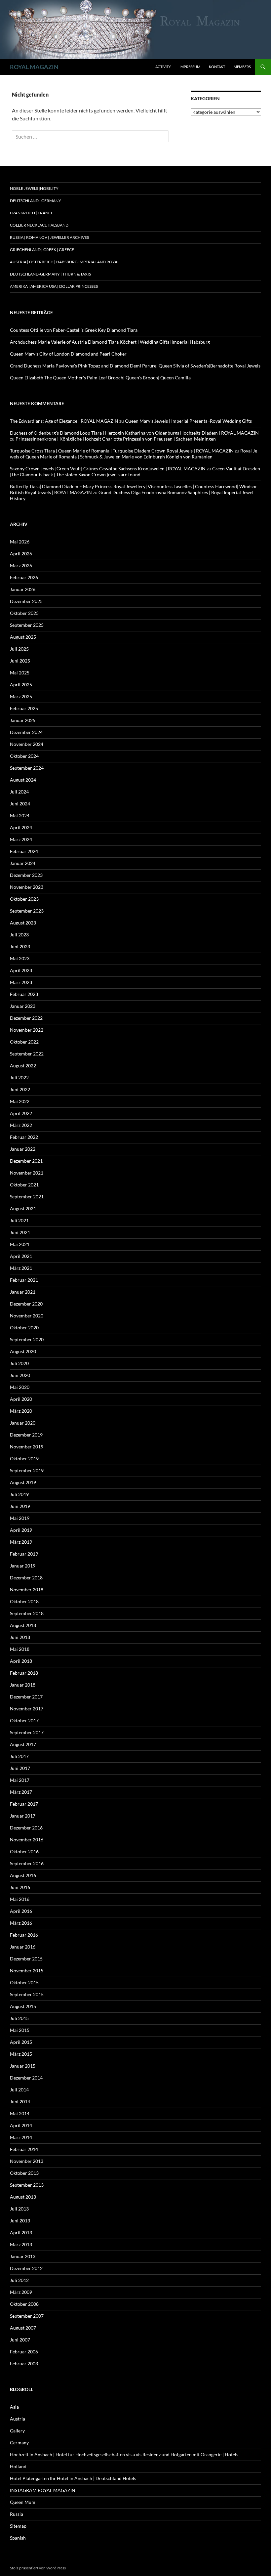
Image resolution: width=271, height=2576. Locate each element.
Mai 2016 (20, 1899)
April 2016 (21, 1911)
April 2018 (21, 1661)
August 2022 (23, 1066)
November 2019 (27, 1447)
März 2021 (21, 1268)
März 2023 (21, 982)
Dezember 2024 (26, 732)
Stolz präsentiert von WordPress (38, 2568)
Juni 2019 (20, 1506)
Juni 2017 (20, 1768)
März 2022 (21, 1125)
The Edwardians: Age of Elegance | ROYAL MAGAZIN (64, 421)
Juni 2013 (20, 2221)
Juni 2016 (20, 1887)
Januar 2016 (23, 1947)
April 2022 (21, 1113)
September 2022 (27, 1054)
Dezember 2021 (26, 1161)
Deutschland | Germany (36, 201)
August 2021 (23, 1208)
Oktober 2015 (24, 1982)
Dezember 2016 (26, 1828)
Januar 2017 (23, 1816)
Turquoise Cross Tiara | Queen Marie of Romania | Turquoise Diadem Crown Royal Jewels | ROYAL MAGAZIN (122, 451)
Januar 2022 (23, 1149)
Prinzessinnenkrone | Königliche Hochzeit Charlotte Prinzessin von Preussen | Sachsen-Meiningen (116, 439)
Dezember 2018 (26, 1578)
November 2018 (27, 1589)
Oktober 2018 (24, 1601)
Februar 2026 (24, 577)
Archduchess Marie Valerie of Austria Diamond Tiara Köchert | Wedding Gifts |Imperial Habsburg (110, 342)
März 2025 (21, 696)
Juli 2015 (19, 2018)
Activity (163, 67)
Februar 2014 (24, 2149)
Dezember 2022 (26, 1018)
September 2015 (27, 1994)
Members (242, 67)
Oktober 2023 (24, 899)
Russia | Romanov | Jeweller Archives (49, 237)
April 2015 (21, 2042)
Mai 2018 (20, 1649)
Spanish (18, 2538)
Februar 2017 (24, 1804)
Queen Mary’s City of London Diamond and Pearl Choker (68, 354)
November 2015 (27, 1971)
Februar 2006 (24, 2352)
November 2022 (27, 1030)
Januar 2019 (23, 1566)
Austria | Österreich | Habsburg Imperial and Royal (65, 262)
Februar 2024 (24, 851)
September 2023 (27, 911)
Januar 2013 (23, 2256)
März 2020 (21, 1411)
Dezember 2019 (26, 1435)
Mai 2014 (20, 2113)
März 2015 (21, 2054)
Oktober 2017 (24, 1720)
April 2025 (21, 685)
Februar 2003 (24, 2363)
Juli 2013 (19, 2209)
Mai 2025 (20, 673)
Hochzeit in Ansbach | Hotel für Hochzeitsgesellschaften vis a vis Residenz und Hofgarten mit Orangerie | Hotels (124, 2454)
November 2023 (27, 887)
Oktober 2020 (24, 1328)
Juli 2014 (19, 2090)
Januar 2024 (23, 863)
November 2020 (27, 1316)
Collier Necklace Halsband (39, 225)
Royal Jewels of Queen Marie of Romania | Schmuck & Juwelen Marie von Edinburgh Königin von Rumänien (134, 454)
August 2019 (23, 1482)
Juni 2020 (20, 1375)
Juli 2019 (19, 1494)
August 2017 (23, 1744)
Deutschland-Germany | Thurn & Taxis (50, 274)
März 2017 (21, 1792)
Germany (19, 2443)
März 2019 (21, 1542)
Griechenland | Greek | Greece (42, 250)
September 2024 (27, 768)
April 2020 (21, 1399)
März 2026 (21, 565)
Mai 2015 (20, 2030)
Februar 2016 (24, 1935)
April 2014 (21, 2125)
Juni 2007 (20, 2340)
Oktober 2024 (24, 756)
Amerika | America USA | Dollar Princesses (54, 286)
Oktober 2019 (24, 1459)
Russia (17, 2514)
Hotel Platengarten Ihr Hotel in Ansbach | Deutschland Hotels (73, 2478)
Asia (14, 2407)
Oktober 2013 (24, 2173)
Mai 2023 (20, 958)
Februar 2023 (24, 994)
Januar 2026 (23, 589)
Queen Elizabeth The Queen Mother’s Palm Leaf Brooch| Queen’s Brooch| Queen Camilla (100, 378)
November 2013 (27, 2161)
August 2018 (23, 1625)
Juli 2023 (19, 935)
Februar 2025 (24, 708)
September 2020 (27, 1339)
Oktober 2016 (24, 1851)
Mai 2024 (20, 816)
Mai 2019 (20, 1518)
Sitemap (18, 2526)
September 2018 (27, 1613)
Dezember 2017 (26, 1697)
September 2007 (27, 2316)
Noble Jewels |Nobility (34, 188)
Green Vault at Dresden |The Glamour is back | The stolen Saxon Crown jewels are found (135, 472)
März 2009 (21, 2292)
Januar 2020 (23, 1423)
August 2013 (23, 2197)
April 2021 (21, 1256)
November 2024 (27, 744)
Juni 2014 (20, 2102)
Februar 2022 (24, 1137)
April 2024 (21, 827)
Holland (18, 2466)
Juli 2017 (19, 1756)
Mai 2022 (20, 1101)
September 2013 (27, 2185)
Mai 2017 (20, 1780)
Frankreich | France (32, 213)
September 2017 (27, 1732)
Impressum (190, 67)
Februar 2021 (24, 1280)
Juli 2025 (19, 649)
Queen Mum (23, 2502)
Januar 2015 (23, 2066)
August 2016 (23, 1875)
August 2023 (23, 923)
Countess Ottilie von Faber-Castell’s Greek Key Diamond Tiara (74, 330)
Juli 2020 (19, 1363)
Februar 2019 (24, 1554)
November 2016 (27, 1840)
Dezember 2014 (26, 2078)
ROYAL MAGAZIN (34, 67)
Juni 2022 (20, 1089)
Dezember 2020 (26, 1304)
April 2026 (21, 554)
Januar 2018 (23, 1685)
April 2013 (21, 2233)
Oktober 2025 (24, 613)
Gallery (17, 2431)
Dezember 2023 (26, 875)
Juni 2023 (20, 946)
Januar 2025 (23, 720)
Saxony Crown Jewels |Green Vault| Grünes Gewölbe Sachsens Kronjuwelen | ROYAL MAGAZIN (108, 469)
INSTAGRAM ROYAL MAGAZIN (43, 2490)
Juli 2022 (19, 1077)
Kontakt (217, 67)
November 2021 (27, 1173)
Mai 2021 (20, 1244)
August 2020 (23, 1351)
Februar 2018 (24, 1673)
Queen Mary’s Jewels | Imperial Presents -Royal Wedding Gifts (188, 421)
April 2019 (21, 1530)
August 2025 (23, 637)
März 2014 (21, 2137)
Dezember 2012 (26, 2268)
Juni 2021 (20, 1232)
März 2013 (21, 2244)
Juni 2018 (20, 1637)
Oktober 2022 (24, 1042)
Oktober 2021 (24, 1185)
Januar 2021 (23, 1292)
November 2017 (27, 1709)
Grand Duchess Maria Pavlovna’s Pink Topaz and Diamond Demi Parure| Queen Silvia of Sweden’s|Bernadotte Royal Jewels (135, 366)
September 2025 (27, 625)
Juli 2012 (19, 2280)
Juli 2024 (19, 792)
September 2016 (27, 1863)
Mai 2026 (20, 542)
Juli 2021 (19, 1220)
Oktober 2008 (24, 2304)
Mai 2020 (20, 1387)
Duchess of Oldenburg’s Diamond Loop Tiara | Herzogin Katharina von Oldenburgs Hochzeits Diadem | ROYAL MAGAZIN (134, 433)
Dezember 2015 (26, 1959)
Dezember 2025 (26, 601)
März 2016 (21, 1923)
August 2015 (23, 2006)
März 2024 (21, 839)
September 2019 (27, 1470)
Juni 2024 (20, 804)
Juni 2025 (20, 661)
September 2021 (27, 1197)
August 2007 (23, 2328)
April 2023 (21, 970)
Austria (18, 2419)
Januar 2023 (23, 1006)
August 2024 (23, 780)
